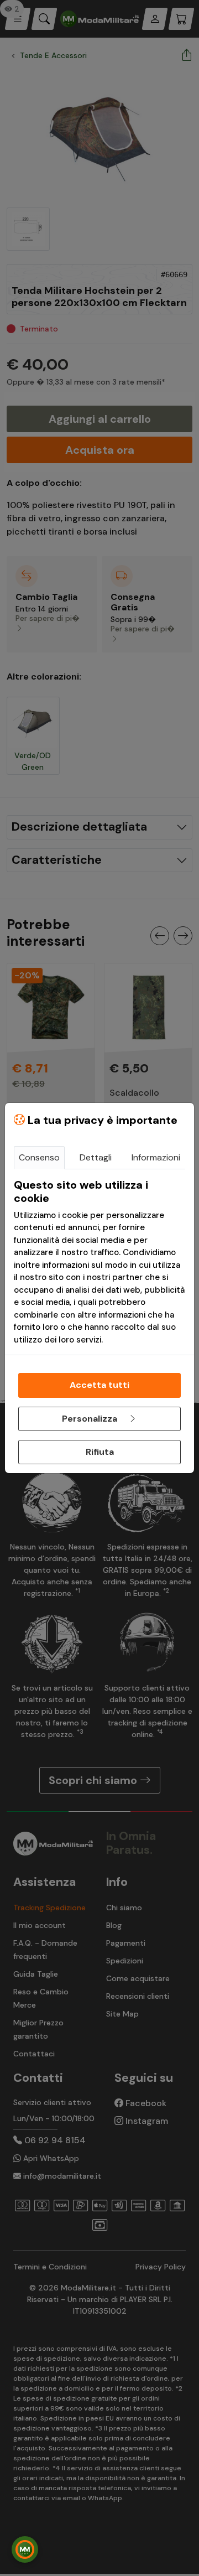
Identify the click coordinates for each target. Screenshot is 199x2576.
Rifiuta (100, 1452)
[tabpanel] (99, 1262)
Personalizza (91, 1419)
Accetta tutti (99, 1385)
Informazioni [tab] (156, 1157)
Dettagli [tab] (96, 1157)
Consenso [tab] (39, 1157)
